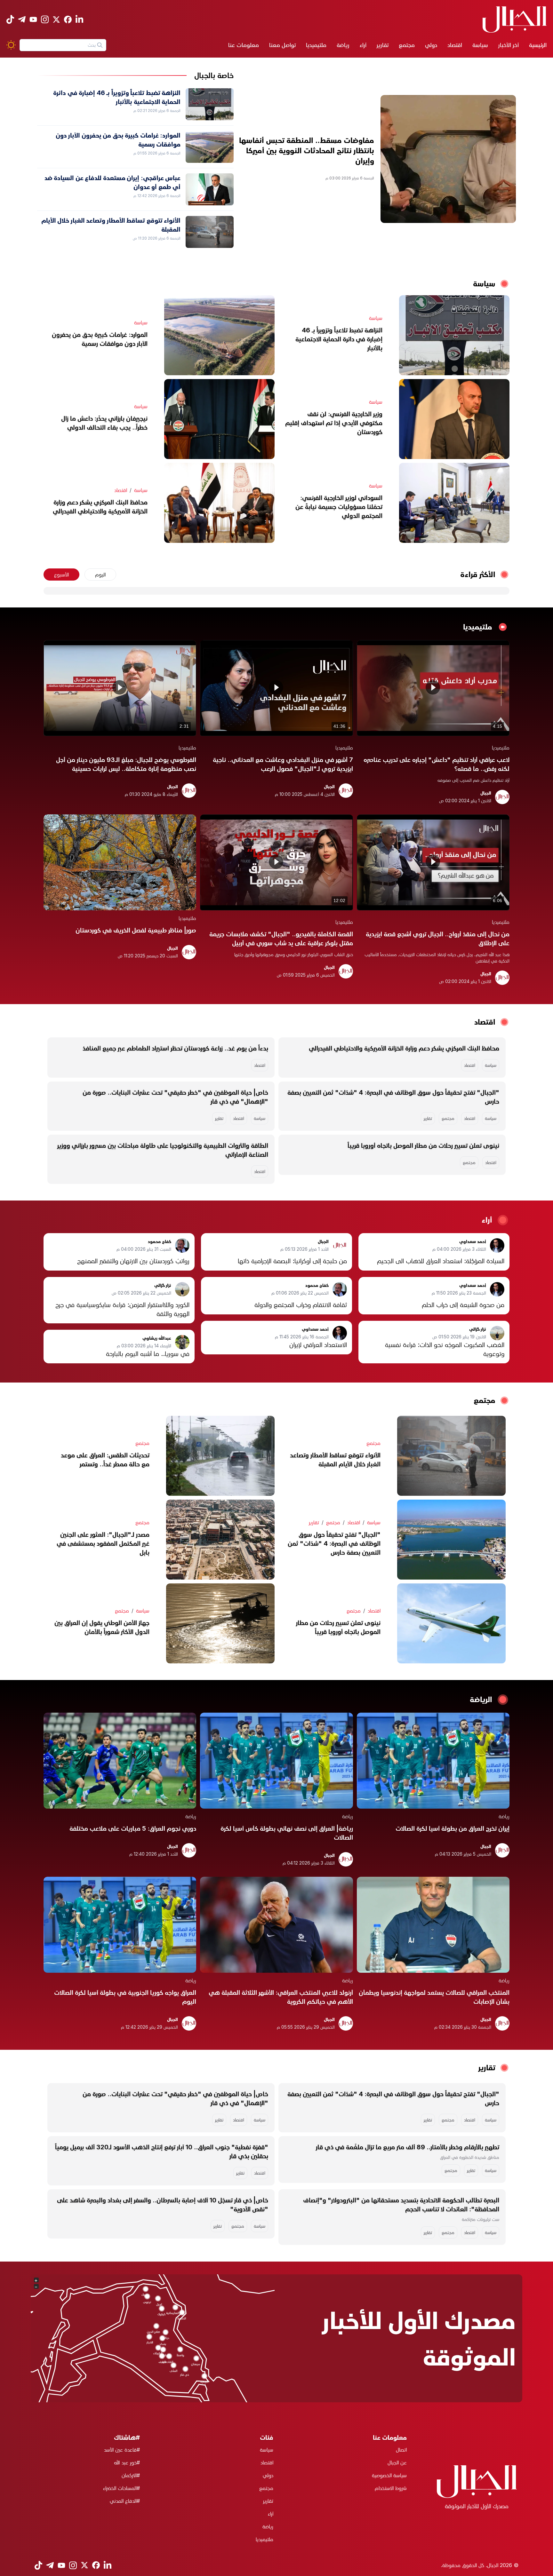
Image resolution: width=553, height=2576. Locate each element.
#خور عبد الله (127, 2462)
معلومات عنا (244, 45)
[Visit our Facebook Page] (68, 20)
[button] (433, 687)
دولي (431, 45)
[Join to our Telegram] (22, 19)
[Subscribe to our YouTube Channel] (33, 19)
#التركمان (131, 2475)
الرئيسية (538, 45)
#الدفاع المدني (125, 2501)
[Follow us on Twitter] (56, 20)
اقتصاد (455, 45)
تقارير (383, 45)
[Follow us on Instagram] (45, 19)
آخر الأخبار (509, 45)
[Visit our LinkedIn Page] (79, 19)
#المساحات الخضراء (121, 2488)
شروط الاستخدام (391, 2488)
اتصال (401, 2450)
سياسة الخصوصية (389, 2475)
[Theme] (11, 45)
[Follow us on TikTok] (10, 19)
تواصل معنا (282, 45)
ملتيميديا (316, 45)
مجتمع (407, 45)
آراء (363, 45)
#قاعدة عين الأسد (122, 2450)
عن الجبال (397, 2462)
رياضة (343, 45)
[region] (433, 688)
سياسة (480, 45)
